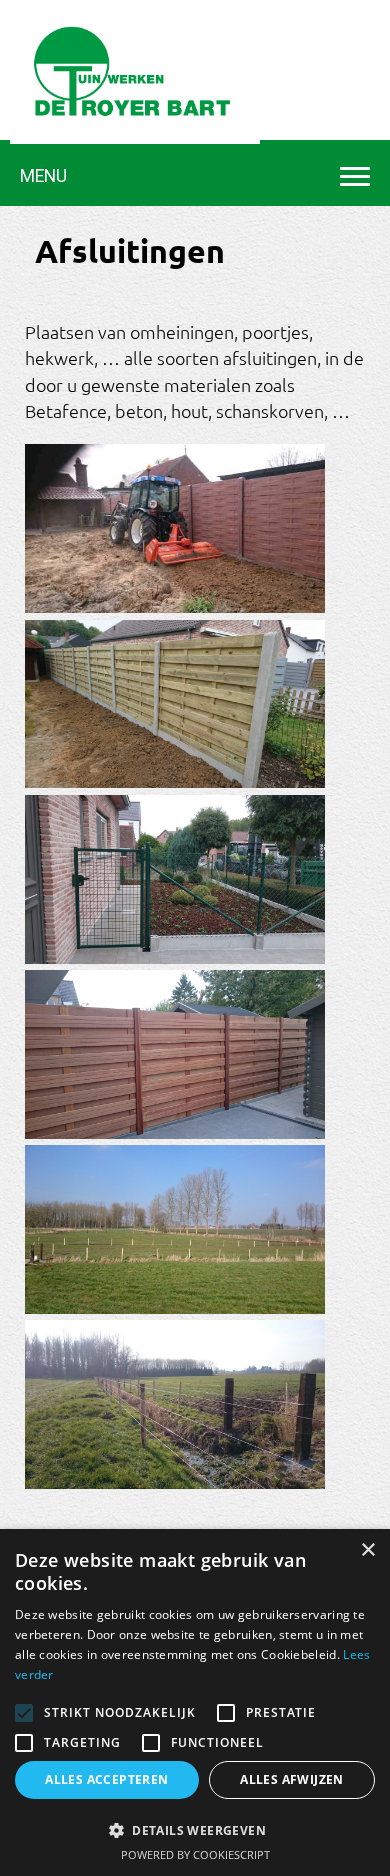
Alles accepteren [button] (106, 1779)
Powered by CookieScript (195, 1854)
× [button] (367, 1550)
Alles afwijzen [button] (292, 1779)
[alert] (195, 1702)
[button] (195, 1829)
